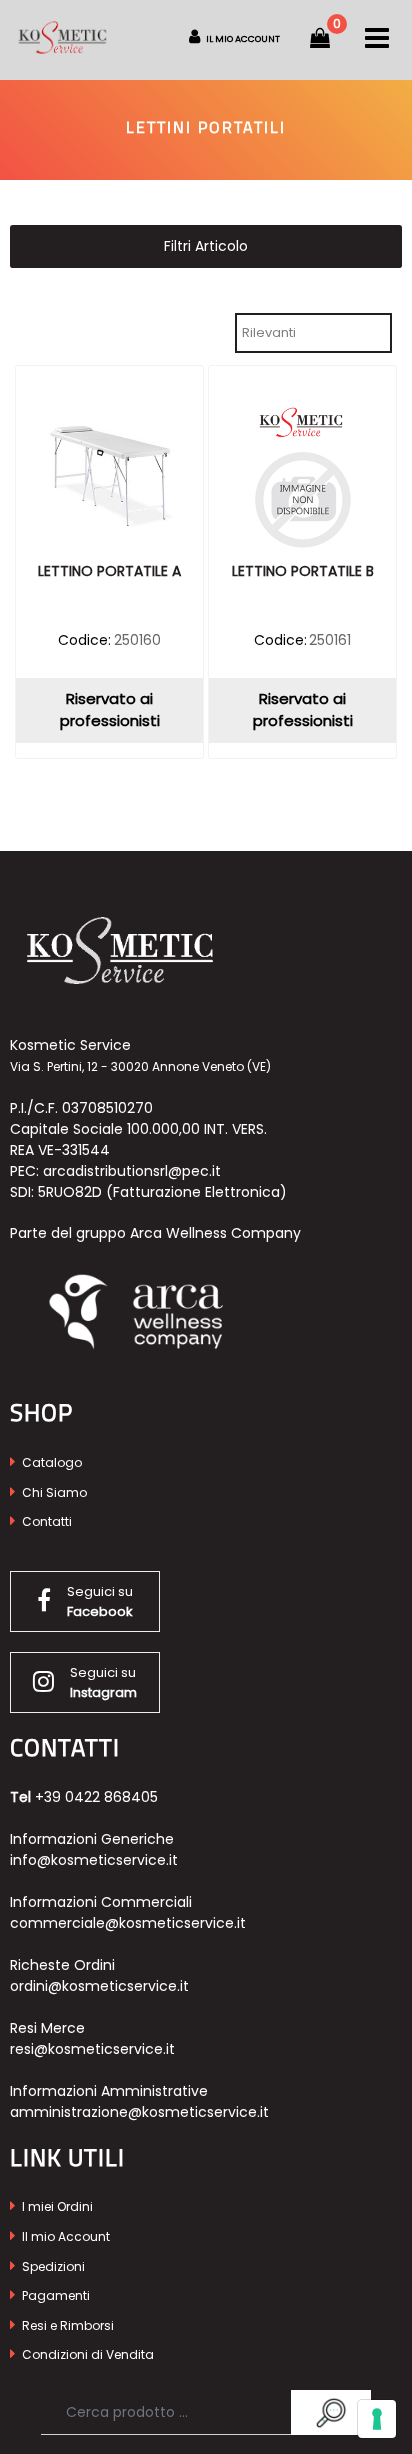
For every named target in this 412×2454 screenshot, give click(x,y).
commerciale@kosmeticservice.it (128, 1923)
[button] (331, 2412)
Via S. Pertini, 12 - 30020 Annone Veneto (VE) (140, 1066)
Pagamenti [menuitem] (54, 2295)
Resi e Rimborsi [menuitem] (66, 2325)
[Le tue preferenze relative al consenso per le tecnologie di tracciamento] (377, 2419)
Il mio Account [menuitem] (64, 2236)
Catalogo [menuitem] (50, 1462)
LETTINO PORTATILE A (109, 572)
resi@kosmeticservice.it (92, 2049)
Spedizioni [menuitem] (52, 2266)
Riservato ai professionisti (110, 710)
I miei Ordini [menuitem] (56, 2206)
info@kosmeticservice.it (94, 1860)
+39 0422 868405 (96, 1797)
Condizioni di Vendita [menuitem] (86, 2354)
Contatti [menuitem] (45, 1521)
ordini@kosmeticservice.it (99, 1986)
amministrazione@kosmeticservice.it (139, 2112)
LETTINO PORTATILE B (303, 572)
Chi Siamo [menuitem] (53, 1492)
